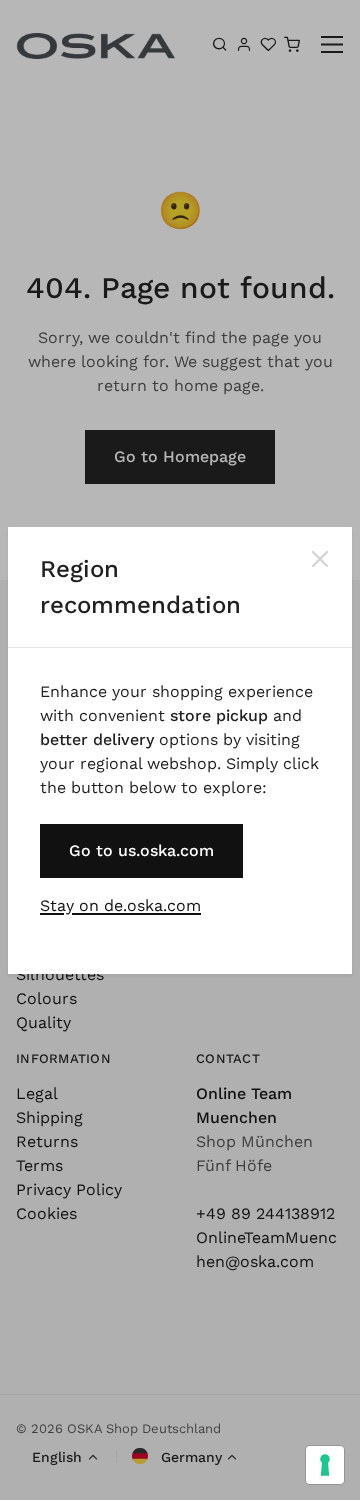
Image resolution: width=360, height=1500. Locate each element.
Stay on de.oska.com (120, 905)
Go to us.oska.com (141, 850)
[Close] (320, 559)
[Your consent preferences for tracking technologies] (325, 1465)
